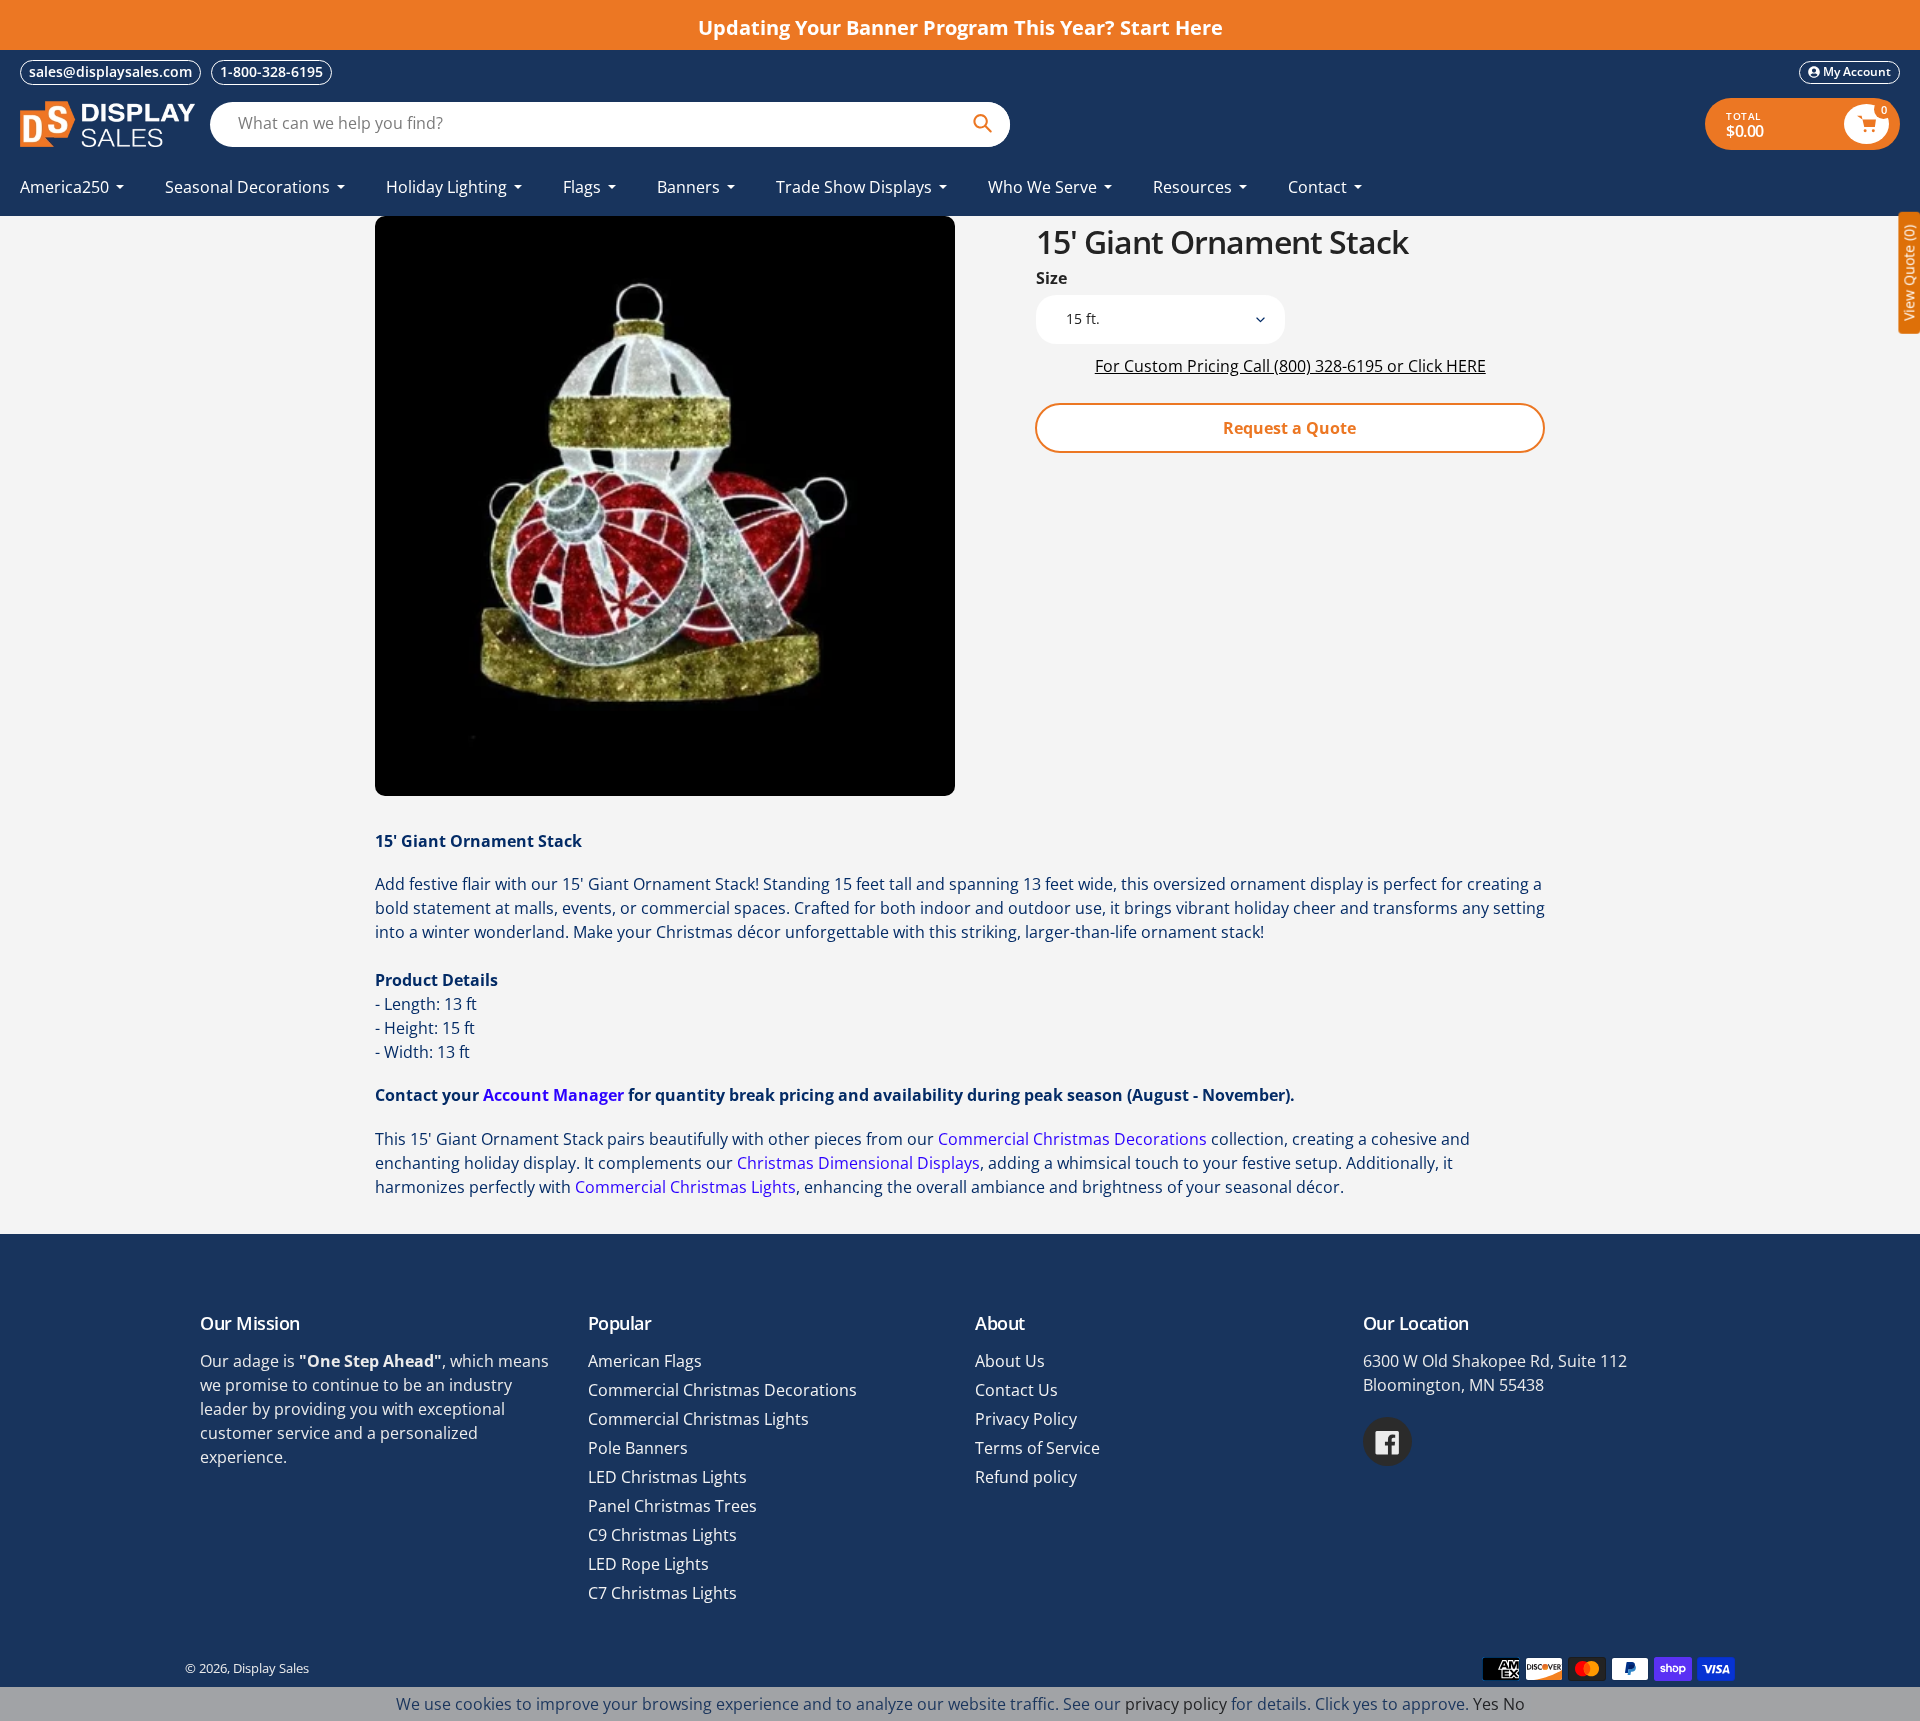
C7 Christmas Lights (662, 1593)
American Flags (645, 1361)
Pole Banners (638, 1448)
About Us (1010, 1361)
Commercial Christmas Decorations (1072, 1139)
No (1514, 1704)
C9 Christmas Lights (662, 1535)
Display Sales (271, 1668)
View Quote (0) (1908, 273)
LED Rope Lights (648, 1564)
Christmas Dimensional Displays (858, 1163)
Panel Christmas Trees (672, 1506)
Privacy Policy (1026, 1419)
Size (1051, 278)
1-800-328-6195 (271, 71)
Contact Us (1016, 1390)
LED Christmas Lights (667, 1477)
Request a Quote (1289, 428)
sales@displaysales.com (110, 71)
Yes (1486, 1704)
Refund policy (1026, 1477)
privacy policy (1176, 1704)
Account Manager (553, 1095)
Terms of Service (1037, 1448)
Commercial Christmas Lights (685, 1187)
